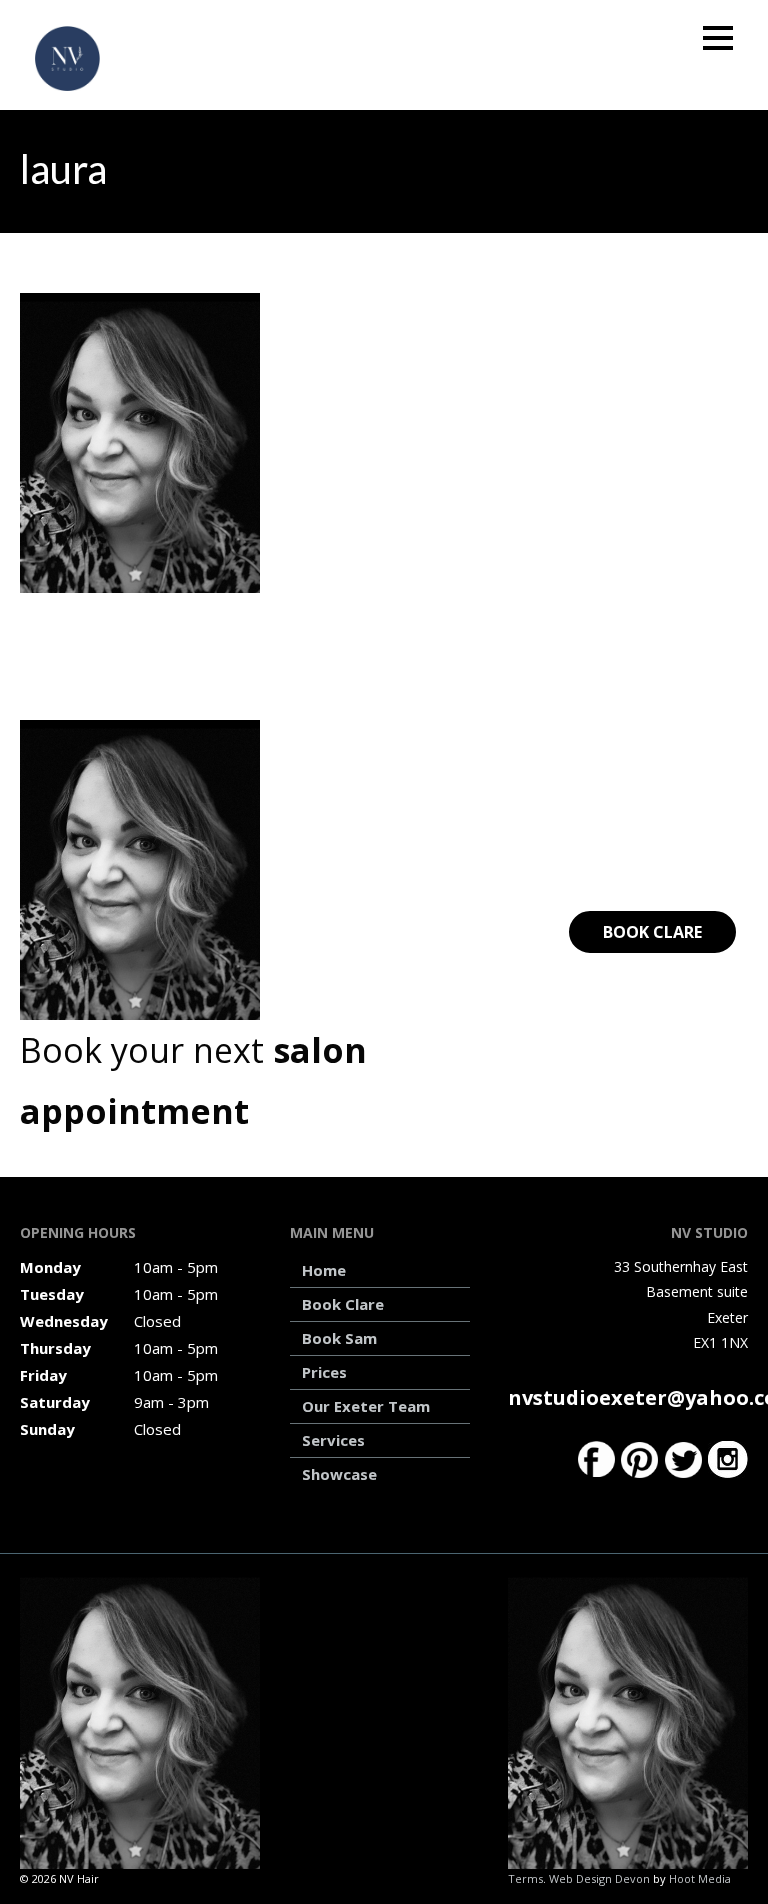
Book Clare (652, 932)
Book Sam (339, 1338)
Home (324, 1270)
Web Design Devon (599, 1878)
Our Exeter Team (366, 1406)
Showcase (339, 1474)
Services (333, 1440)
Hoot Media (700, 1878)
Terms (525, 1878)
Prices (324, 1372)
